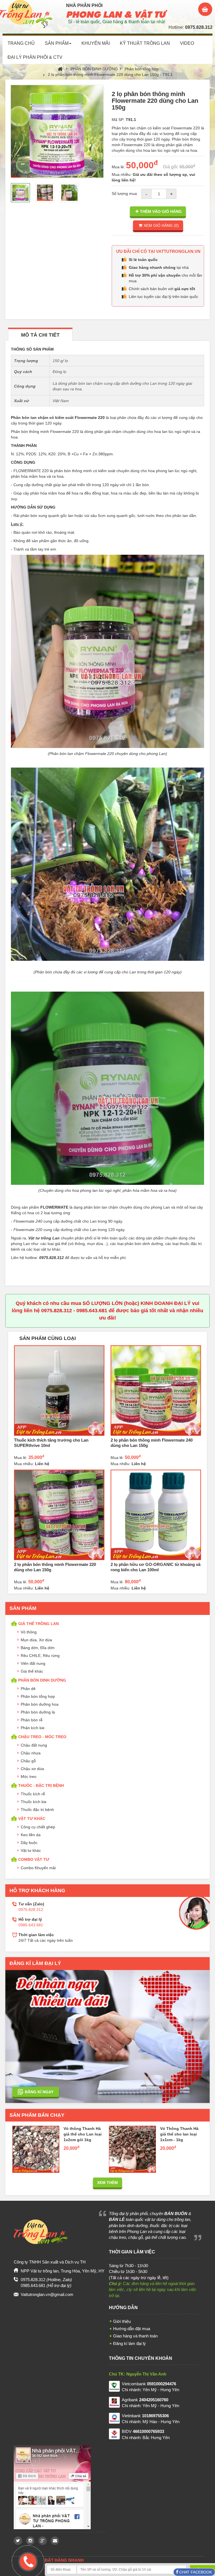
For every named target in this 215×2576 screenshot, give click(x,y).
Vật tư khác (31, 1850)
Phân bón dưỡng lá (38, 1712)
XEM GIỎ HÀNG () (161, 225)
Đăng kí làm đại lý (129, 2343)
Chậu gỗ (28, 1761)
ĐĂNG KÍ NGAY (39, 2092)
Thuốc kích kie (34, 1802)
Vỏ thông (29, 1632)
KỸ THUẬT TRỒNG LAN (145, 43)
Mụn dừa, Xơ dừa (36, 1640)
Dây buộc (29, 1843)
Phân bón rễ (32, 1720)
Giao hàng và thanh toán (135, 2336)
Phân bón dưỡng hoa (40, 1704)
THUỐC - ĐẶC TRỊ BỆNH (41, 1785)
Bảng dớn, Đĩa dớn (38, 1648)
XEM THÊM (107, 2183)
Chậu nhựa (31, 1753)
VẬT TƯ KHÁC (32, 1819)
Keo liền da (31, 1835)
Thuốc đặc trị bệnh (37, 1810)
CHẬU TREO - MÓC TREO (42, 1737)
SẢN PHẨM (57, 43)
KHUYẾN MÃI (96, 43)
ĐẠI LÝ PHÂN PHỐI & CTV (35, 57)
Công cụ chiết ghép (38, 1827)
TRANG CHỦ (21, 43)
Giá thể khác (32, 1671)
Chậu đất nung (34, 1745)
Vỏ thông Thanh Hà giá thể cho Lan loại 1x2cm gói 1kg (83, 2134)
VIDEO (187, 43)
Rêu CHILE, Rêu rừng (40, 1656)
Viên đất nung (33, 1663)
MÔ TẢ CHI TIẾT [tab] (40, 335)
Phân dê (28, 1689)
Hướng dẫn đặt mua (132, 2329)
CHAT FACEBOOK (195, 2572)
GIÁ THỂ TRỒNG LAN (38, 1624)
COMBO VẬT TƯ (34, 1859)
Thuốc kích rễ (33, 1794)
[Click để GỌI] (27, 2561)
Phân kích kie (33, 1728)
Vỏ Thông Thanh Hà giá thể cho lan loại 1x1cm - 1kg (179, 2134)
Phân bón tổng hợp (142, 69)
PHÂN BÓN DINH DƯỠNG (94, 69)
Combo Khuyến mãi (38, 1868)
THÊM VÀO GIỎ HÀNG (161, 211)
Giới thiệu (122, 2321)
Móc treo (29, 1777)
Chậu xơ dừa (32, 1769)
